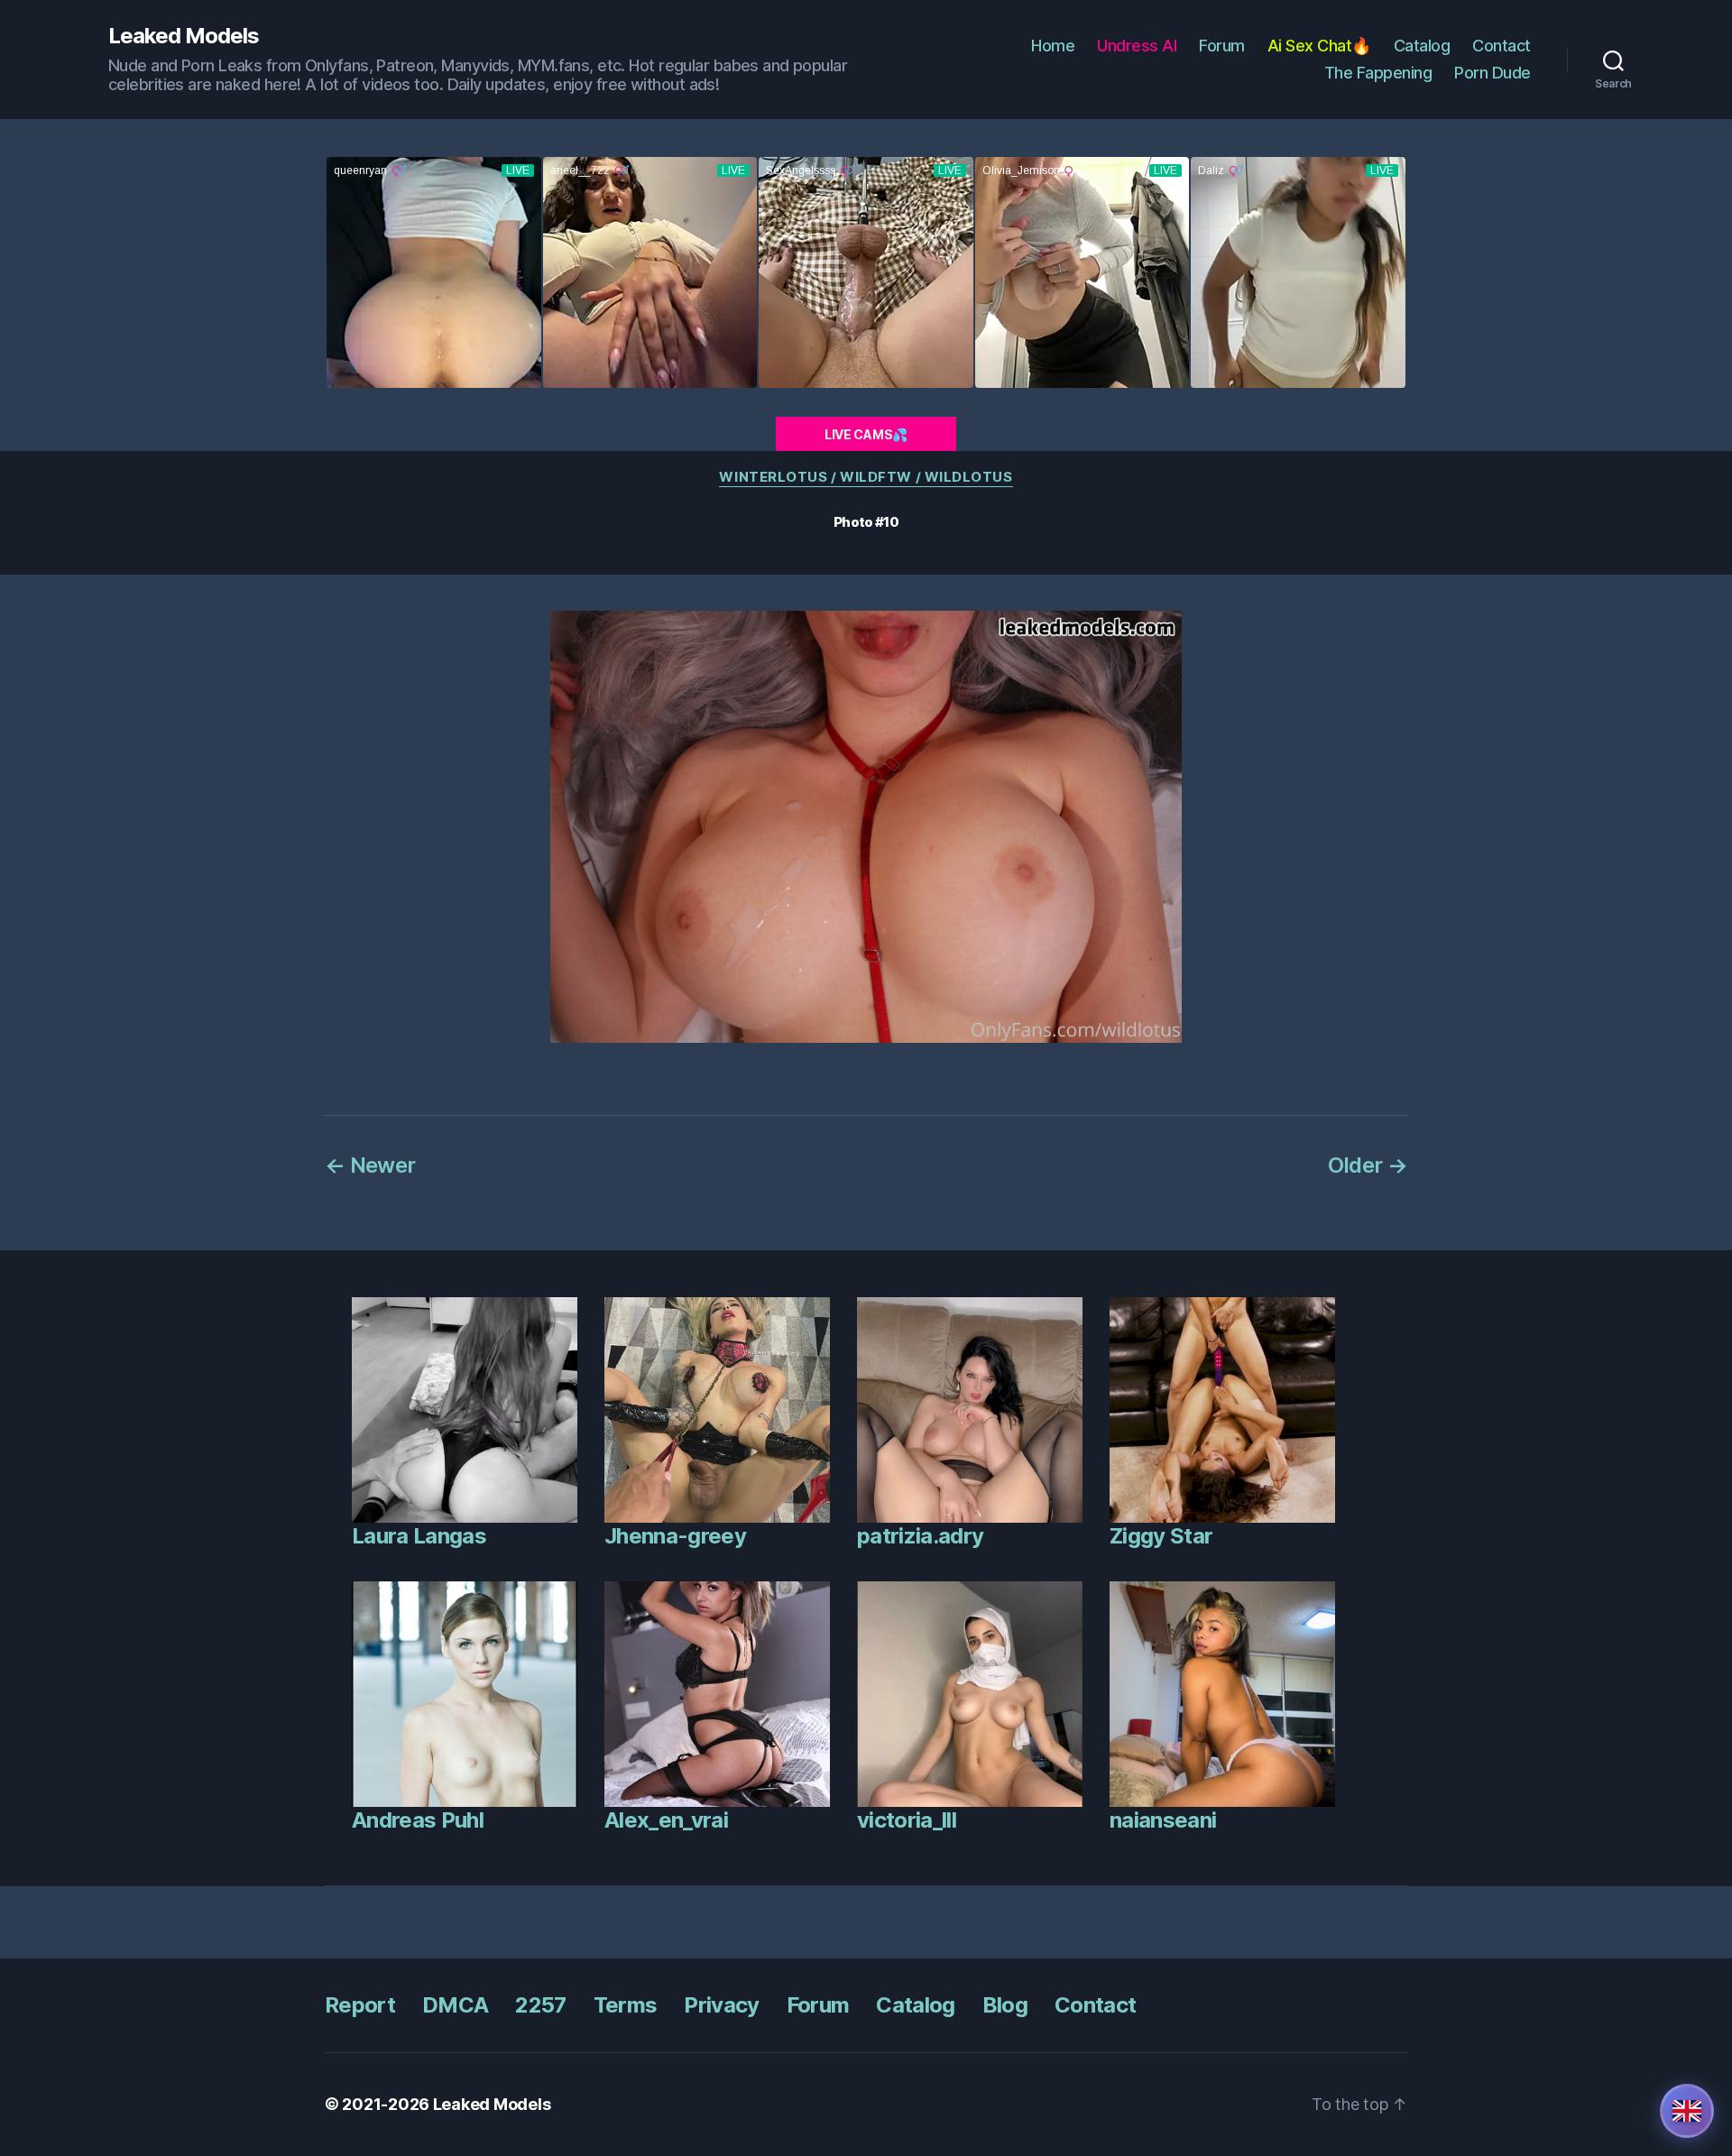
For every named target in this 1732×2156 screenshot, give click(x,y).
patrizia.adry (920, 1536)
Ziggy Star (1161, 1536)
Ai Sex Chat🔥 (1319, 46)
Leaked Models (184, 36)
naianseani (1163, 1820)
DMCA (455, 2005)
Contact (1502, 46)
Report (360, 2005)
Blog (1005, 2005)
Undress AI (1137, 46)
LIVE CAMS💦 (866, 434)
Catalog (1422, 46)
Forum (1222, 46)
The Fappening (1378, 73)
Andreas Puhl (418, 1820)
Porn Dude (1492, 73)
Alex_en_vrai (666, 1820)
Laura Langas (419, 1536)
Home (1053, 46)
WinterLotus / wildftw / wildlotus (866, 477)
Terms (626, 2005)
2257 (540, 2005)
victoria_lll (907, 1820)
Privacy (721, 2005)
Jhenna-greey (675, 1536)
